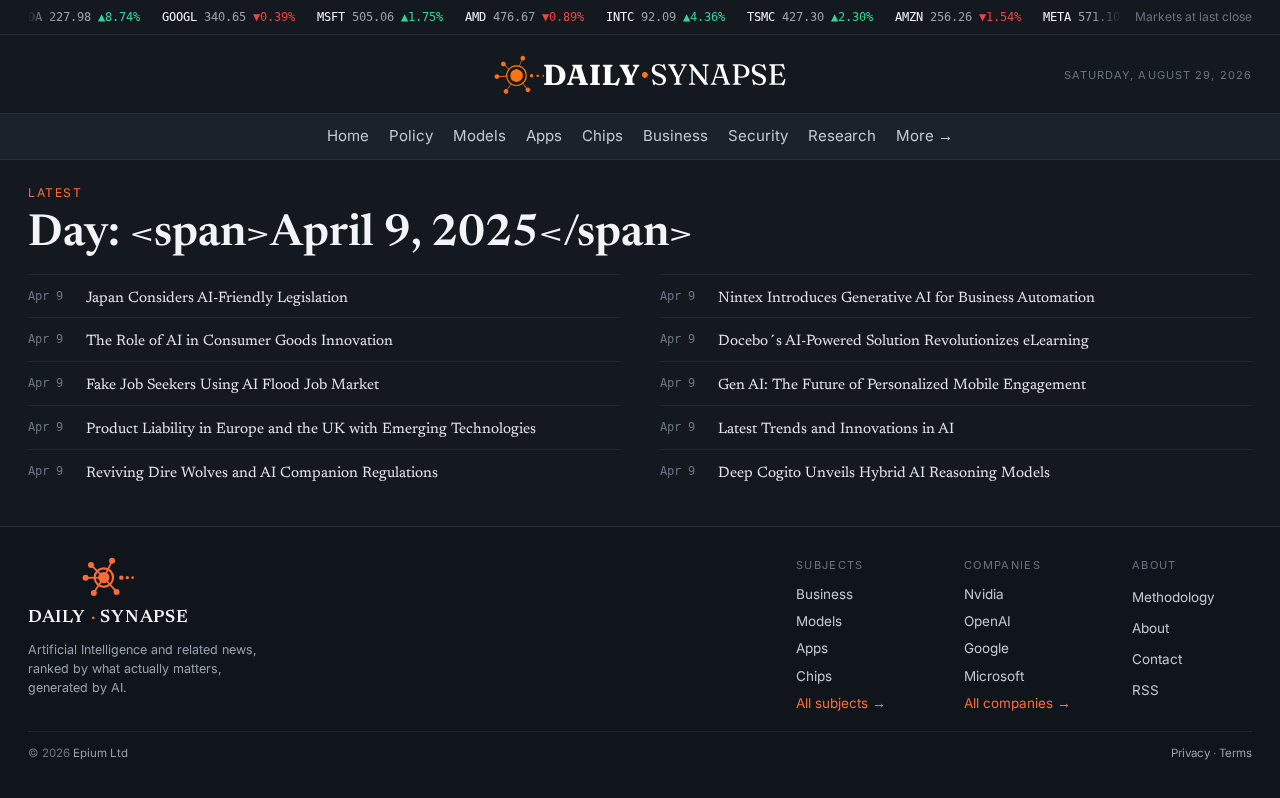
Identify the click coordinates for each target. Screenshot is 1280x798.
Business (675, 135)
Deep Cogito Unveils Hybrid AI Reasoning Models (884, 473)
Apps (544, 135)
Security (758, 135)
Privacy (1190, 753)
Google (986, 648)
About (1150, 628)
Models (479, 135)
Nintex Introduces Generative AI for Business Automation (906, 298)
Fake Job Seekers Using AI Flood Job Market (232, 385)
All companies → (1017, 703)
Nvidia (984, 594)
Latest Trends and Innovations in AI (836, 429)
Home (348, 135)
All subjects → (841, 703)
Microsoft (994, 676)
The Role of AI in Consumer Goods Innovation (239, 341)
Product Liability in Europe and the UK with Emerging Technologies (311, 429)
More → (924, 135)
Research (842, 135)
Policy (411, 135)
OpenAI (987, 621)
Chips (602, 135)
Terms (1235, 753)
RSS (1145, 690)
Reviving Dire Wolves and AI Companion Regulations (262, 473)
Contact (1157, 659)
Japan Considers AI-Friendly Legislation (217, 298)
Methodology (1173, 597)
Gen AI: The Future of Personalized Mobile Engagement (902, 385)
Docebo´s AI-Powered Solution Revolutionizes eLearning (903, 341)
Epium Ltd (100, 753)
